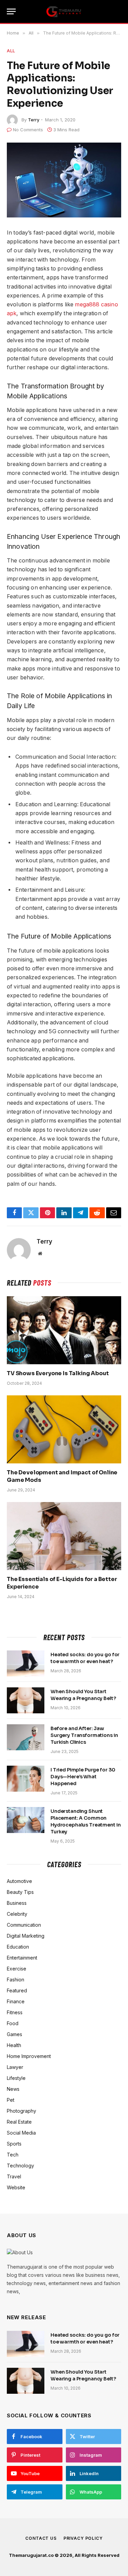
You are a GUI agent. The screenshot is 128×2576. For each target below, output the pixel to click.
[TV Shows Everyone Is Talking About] (64, 1330)
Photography (22, 2111)
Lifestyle (16, 2078)
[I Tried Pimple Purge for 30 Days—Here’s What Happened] (26, 1779)
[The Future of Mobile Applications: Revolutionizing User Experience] (64, 180)
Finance (16, 2001)
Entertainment (22, 1958)
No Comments (28, 130)
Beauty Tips (20, 1892)
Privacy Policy (83, 2538)
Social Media (21, 2133)
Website (16, 2187)
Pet (11, 2100)
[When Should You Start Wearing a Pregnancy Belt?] (26, 1700)
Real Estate (19, 2122)
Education (18, 1947)
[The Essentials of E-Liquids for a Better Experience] (64, 1536)
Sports (14, 2144)
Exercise (17, 1969)
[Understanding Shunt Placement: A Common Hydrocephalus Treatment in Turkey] (26, 1820)
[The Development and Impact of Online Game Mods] (64, 1429)
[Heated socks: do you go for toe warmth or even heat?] (26, 1663)
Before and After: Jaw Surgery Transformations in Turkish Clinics (84, 1735)
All (11, 51)
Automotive (19, 1881)
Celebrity (17, 1914)
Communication (24, 1925)
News (13, 2089)
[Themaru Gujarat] (64, 12)
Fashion (16, 1980)
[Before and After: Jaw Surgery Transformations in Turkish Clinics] (26, 1737)
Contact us (41, 2538)
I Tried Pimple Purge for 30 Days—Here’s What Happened (83, 1777)
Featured (17, 1990)
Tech (13, 2155)
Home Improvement (29, 2056)
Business (17, 1903)
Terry (34, 120)
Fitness (15, 2012)
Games (15, 2034)
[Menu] (11, 11)
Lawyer (15, 2067)
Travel (14, 2176)
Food (13, 2023)
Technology (20, 2166)
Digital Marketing (26, 1936)
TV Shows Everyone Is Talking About (58, 1373)
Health (14, 2045)
